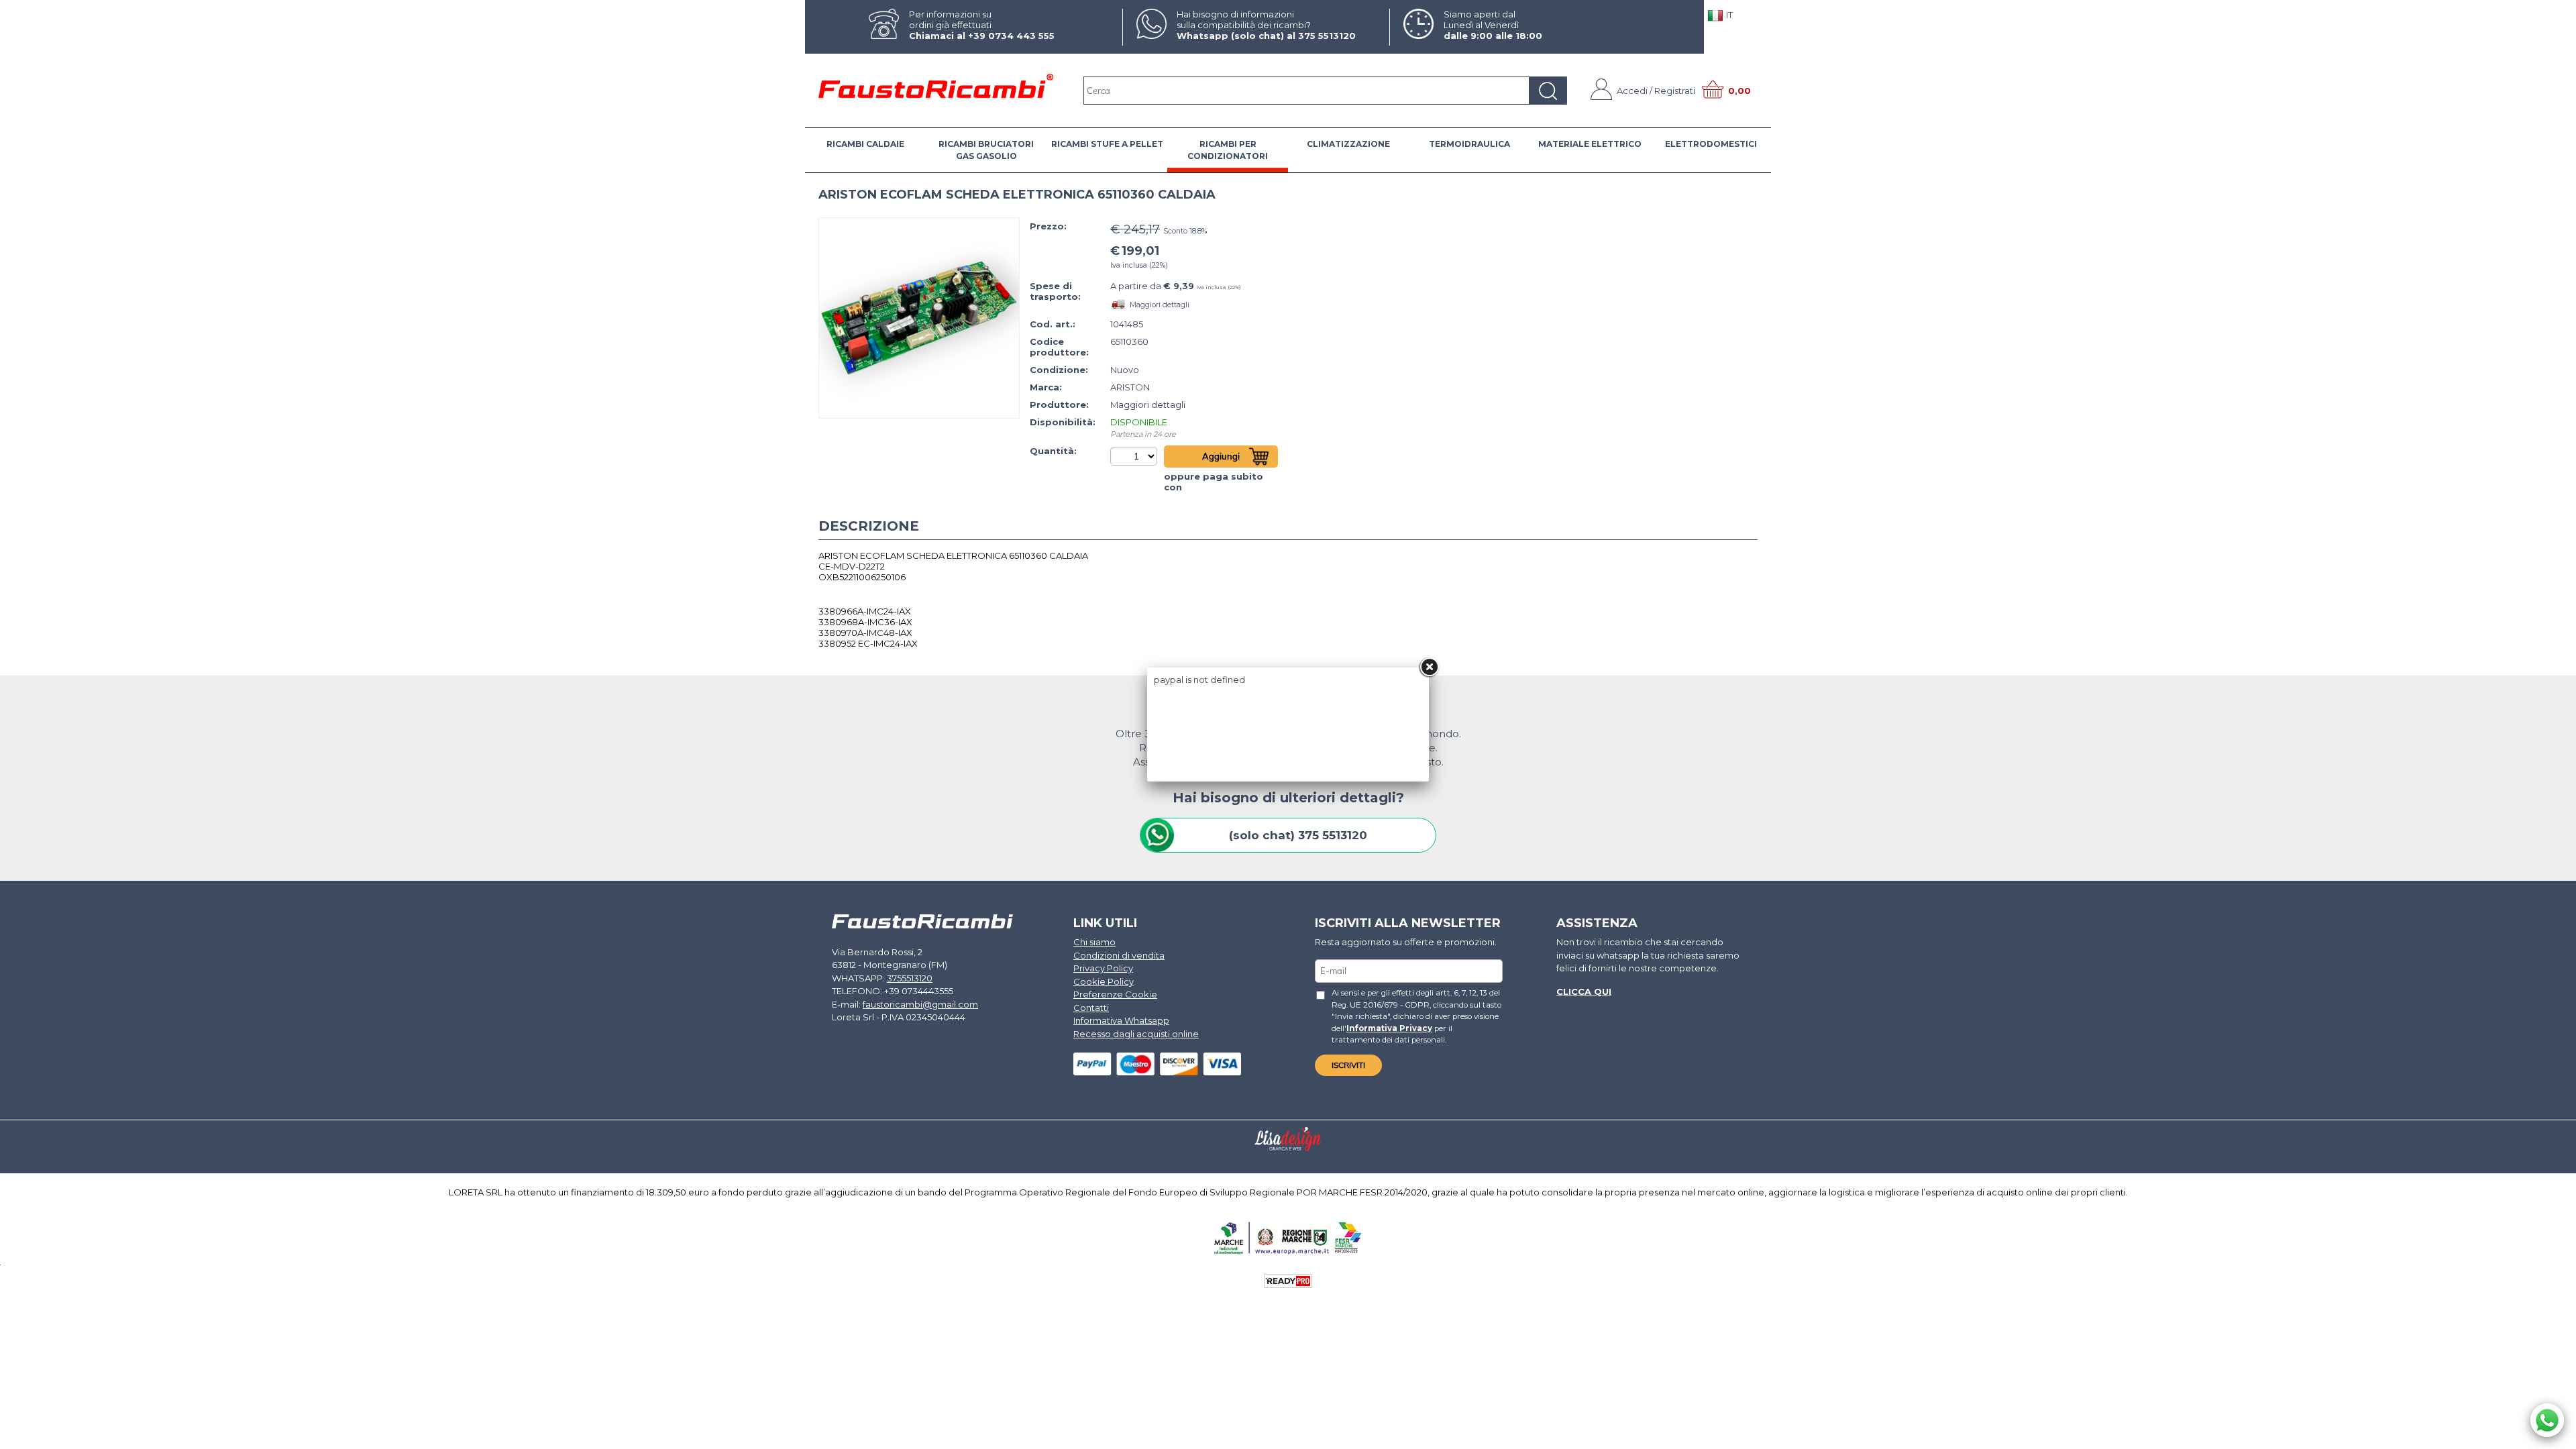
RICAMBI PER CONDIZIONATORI (1228, 150)
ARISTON (1130, 387)
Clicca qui (1584, 991)
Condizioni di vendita (1119, 955)
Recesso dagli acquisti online (1136, 1034)
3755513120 (910, 978)
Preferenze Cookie (1115, 994)
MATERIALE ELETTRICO (1590, 144)
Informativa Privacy (1389, 1028)
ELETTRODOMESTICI (1711, 144)
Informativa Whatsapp (1121, 1020)
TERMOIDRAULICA (1469, 144)
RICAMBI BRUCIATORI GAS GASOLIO (986, 150)
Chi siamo (1094, 942)
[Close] (1429, 667)
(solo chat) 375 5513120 (1298, 835)
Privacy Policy (1103, 968)
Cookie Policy (1104, 981)
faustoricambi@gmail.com (920, 1004)
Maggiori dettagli (1160, 305)
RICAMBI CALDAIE (865, 144)
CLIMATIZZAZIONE (1348, 144)
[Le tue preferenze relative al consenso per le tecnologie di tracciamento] (2553, 1436)
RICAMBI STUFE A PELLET (1107, 144)
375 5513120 (1327, 36)
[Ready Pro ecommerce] (1288, 1281)
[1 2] (1135, 456)
